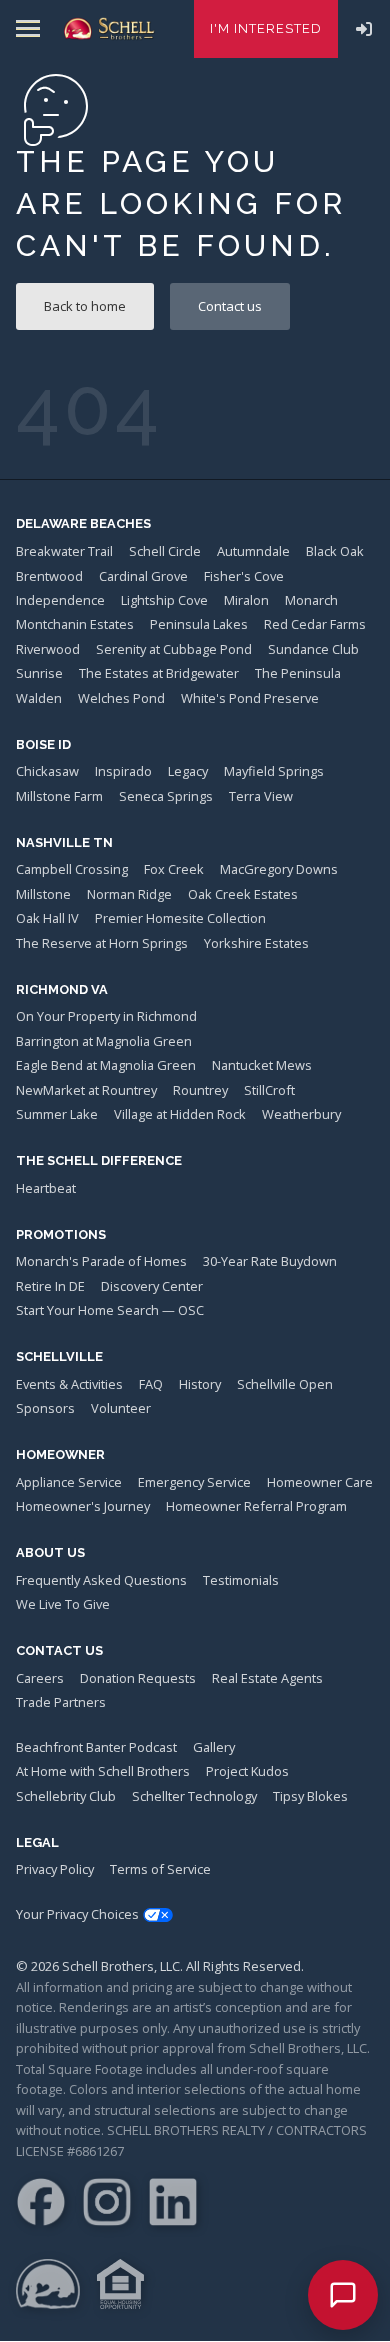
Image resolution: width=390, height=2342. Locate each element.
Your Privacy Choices (77, 1914)
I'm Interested (266, 28)
